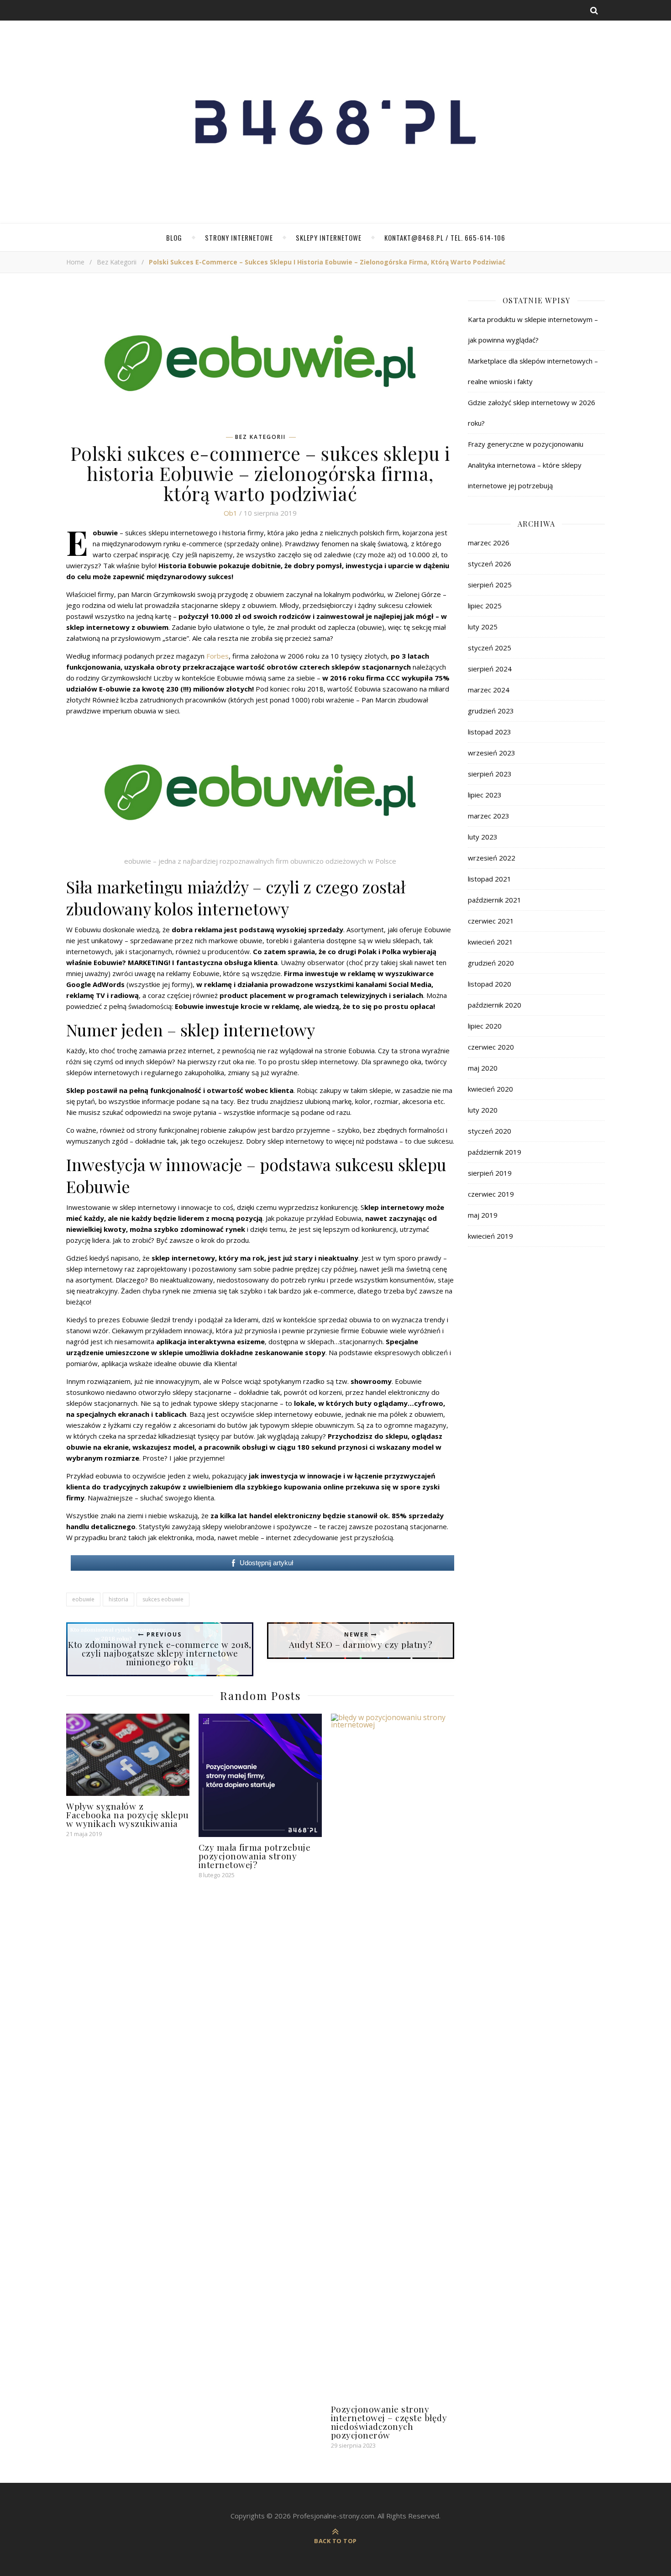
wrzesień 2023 (492, 753)
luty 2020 (483, 1110)
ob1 (231, 513)
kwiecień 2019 (490, 1236)
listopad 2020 (490, 984)
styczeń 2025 (490, 648)
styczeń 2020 (490, 1131)
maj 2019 (483, 1215)
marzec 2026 (489, 543)
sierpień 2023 (490, 774)
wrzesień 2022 (492, 858)
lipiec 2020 (485, 1026)
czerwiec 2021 (491, 921)
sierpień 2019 (490, 1173)
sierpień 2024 (490, 669)
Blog (174, 238)
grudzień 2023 (491, 711)
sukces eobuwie (163, 1599)
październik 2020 (495, 1005)
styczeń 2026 (490, 564)
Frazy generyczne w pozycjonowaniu (526, 444)
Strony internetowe (239, 238)
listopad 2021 (490, 879)
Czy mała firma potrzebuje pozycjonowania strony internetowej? (255, 1856)
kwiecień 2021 (490, 942)
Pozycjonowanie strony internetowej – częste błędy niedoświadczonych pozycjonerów (389, 2422)
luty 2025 (483, 627)
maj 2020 (483, 1068)
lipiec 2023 (485, 795)
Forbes (218, 656)
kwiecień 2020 (490, 1089)
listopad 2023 (490, 732)
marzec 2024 (489, 690)
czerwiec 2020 (491, 1047)
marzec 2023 (489, 816)
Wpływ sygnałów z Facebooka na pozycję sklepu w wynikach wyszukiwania (128, 1815)
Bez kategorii (117, 262)
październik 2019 (495, 1152)
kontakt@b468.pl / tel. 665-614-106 (445, 238)
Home (75, 262)
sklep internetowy (330, 1061)
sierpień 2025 (490, 585)
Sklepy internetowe (329, 238)
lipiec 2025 (485, 606)
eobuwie (83, 1599)
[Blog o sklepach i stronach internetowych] (335, 127)
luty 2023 (483, 837)
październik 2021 (495, 900)
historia (118, 1599)
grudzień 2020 (491, 963)
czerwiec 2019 (491, 1194)
